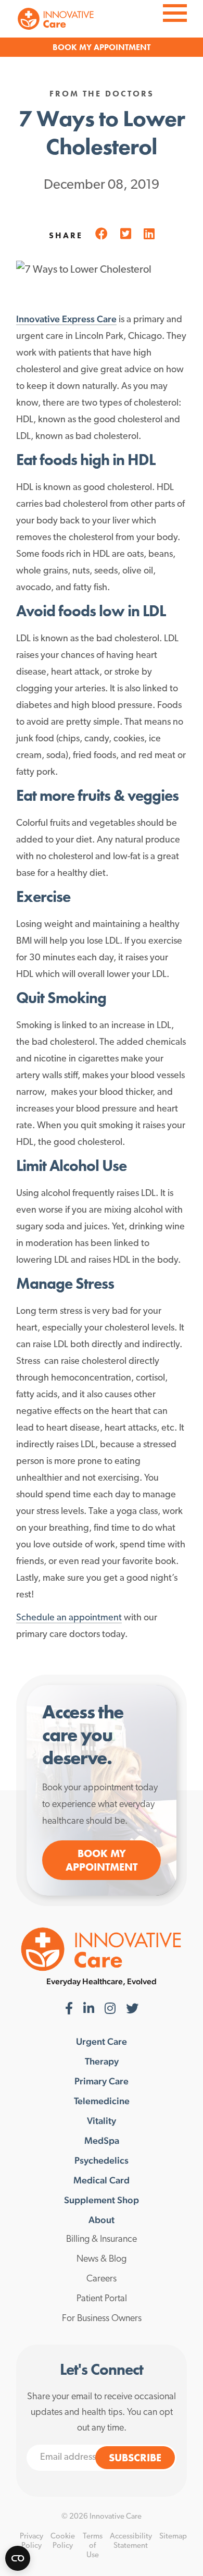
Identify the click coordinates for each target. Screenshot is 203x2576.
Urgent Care (102, 2042)
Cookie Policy (63, 2541)
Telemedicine (102, 2101)
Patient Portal (102, 2299)
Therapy (102, 2061)
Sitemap (173, 2537)
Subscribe (135, 2458)
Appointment (122, 47)
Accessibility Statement (131, 2541)
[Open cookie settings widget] (18, 2558)
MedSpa (102, 2141)
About (102, 2220)
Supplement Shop (102, 2200)
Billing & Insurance (102, 2240)
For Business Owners (102, 2319)
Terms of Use (93, 2546)
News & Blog (102, 2260)
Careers (102, 2279)
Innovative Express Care (66, 319)
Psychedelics (102, 2160)
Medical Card (102, 2180)
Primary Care (102, 2081)
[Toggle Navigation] (175, 12)
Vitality (102, 2121)
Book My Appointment (102, 1860)
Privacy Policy (31, 2541)
